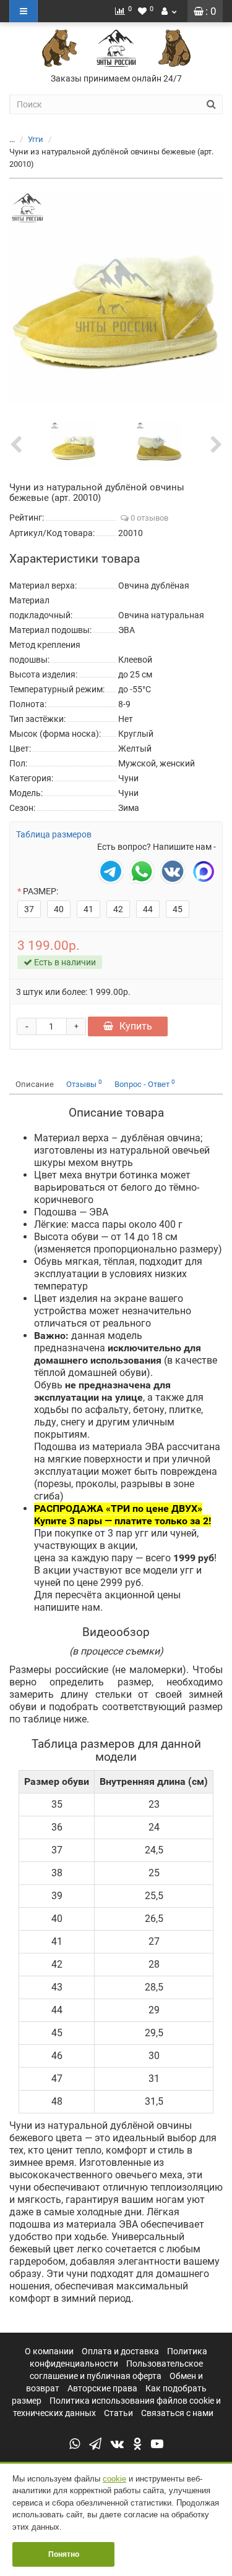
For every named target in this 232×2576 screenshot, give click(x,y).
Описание (35, 1084)
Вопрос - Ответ (145, 1084)
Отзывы (84, 1084)
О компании (49, 2351)
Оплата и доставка (120, 2351)
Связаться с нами (177, 2413)
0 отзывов (148, 518)
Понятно (64, 2554)
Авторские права (102, 2388)
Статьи (118, 2413)
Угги (36, 139)
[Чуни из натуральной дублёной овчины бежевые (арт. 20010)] (116, 297)
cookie (114, 2479)
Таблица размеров (54, 834)
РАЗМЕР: (41, 891)
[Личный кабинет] (169, 11)
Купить (136, 1026)
